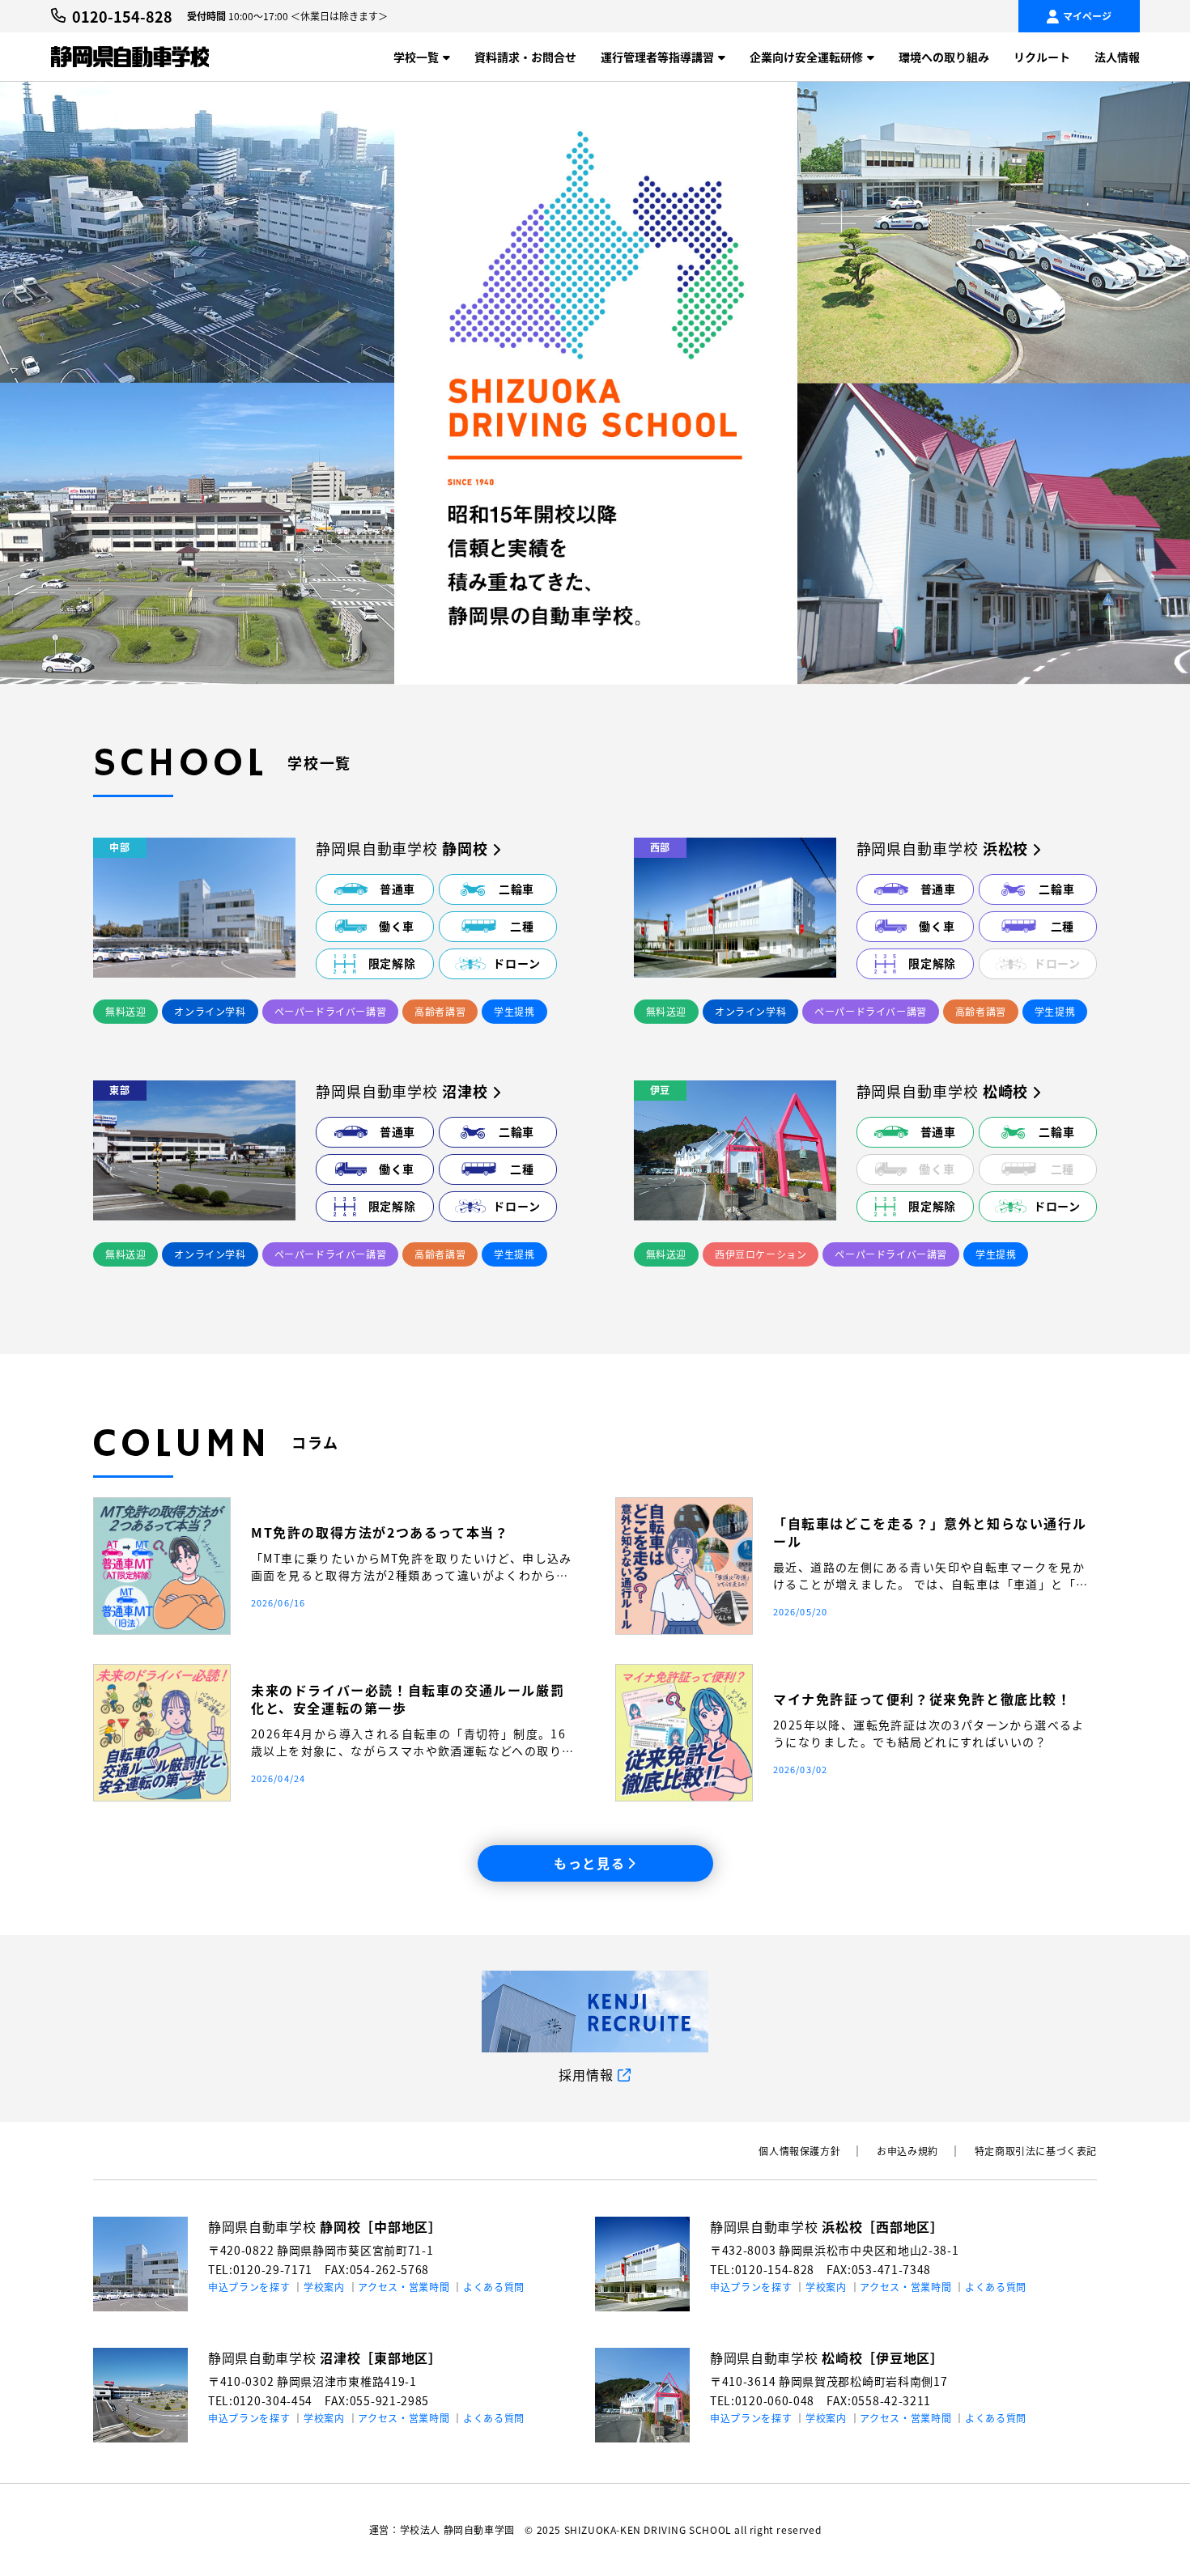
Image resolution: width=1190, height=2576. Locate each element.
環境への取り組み (944, 57)
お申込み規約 (907, 2151)
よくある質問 (494, 2287)
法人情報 (1117, 57)
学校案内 (324, 2287)
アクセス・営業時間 (404, 2287)
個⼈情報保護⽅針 (799, 2151)
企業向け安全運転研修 (806, 57)
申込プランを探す (249, 2287)
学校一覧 (416, 57)
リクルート (1042, 57)
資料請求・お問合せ (525, 57)
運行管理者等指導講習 (657, 57)
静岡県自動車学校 (325, 2226)
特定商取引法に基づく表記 (1036, 2151)
